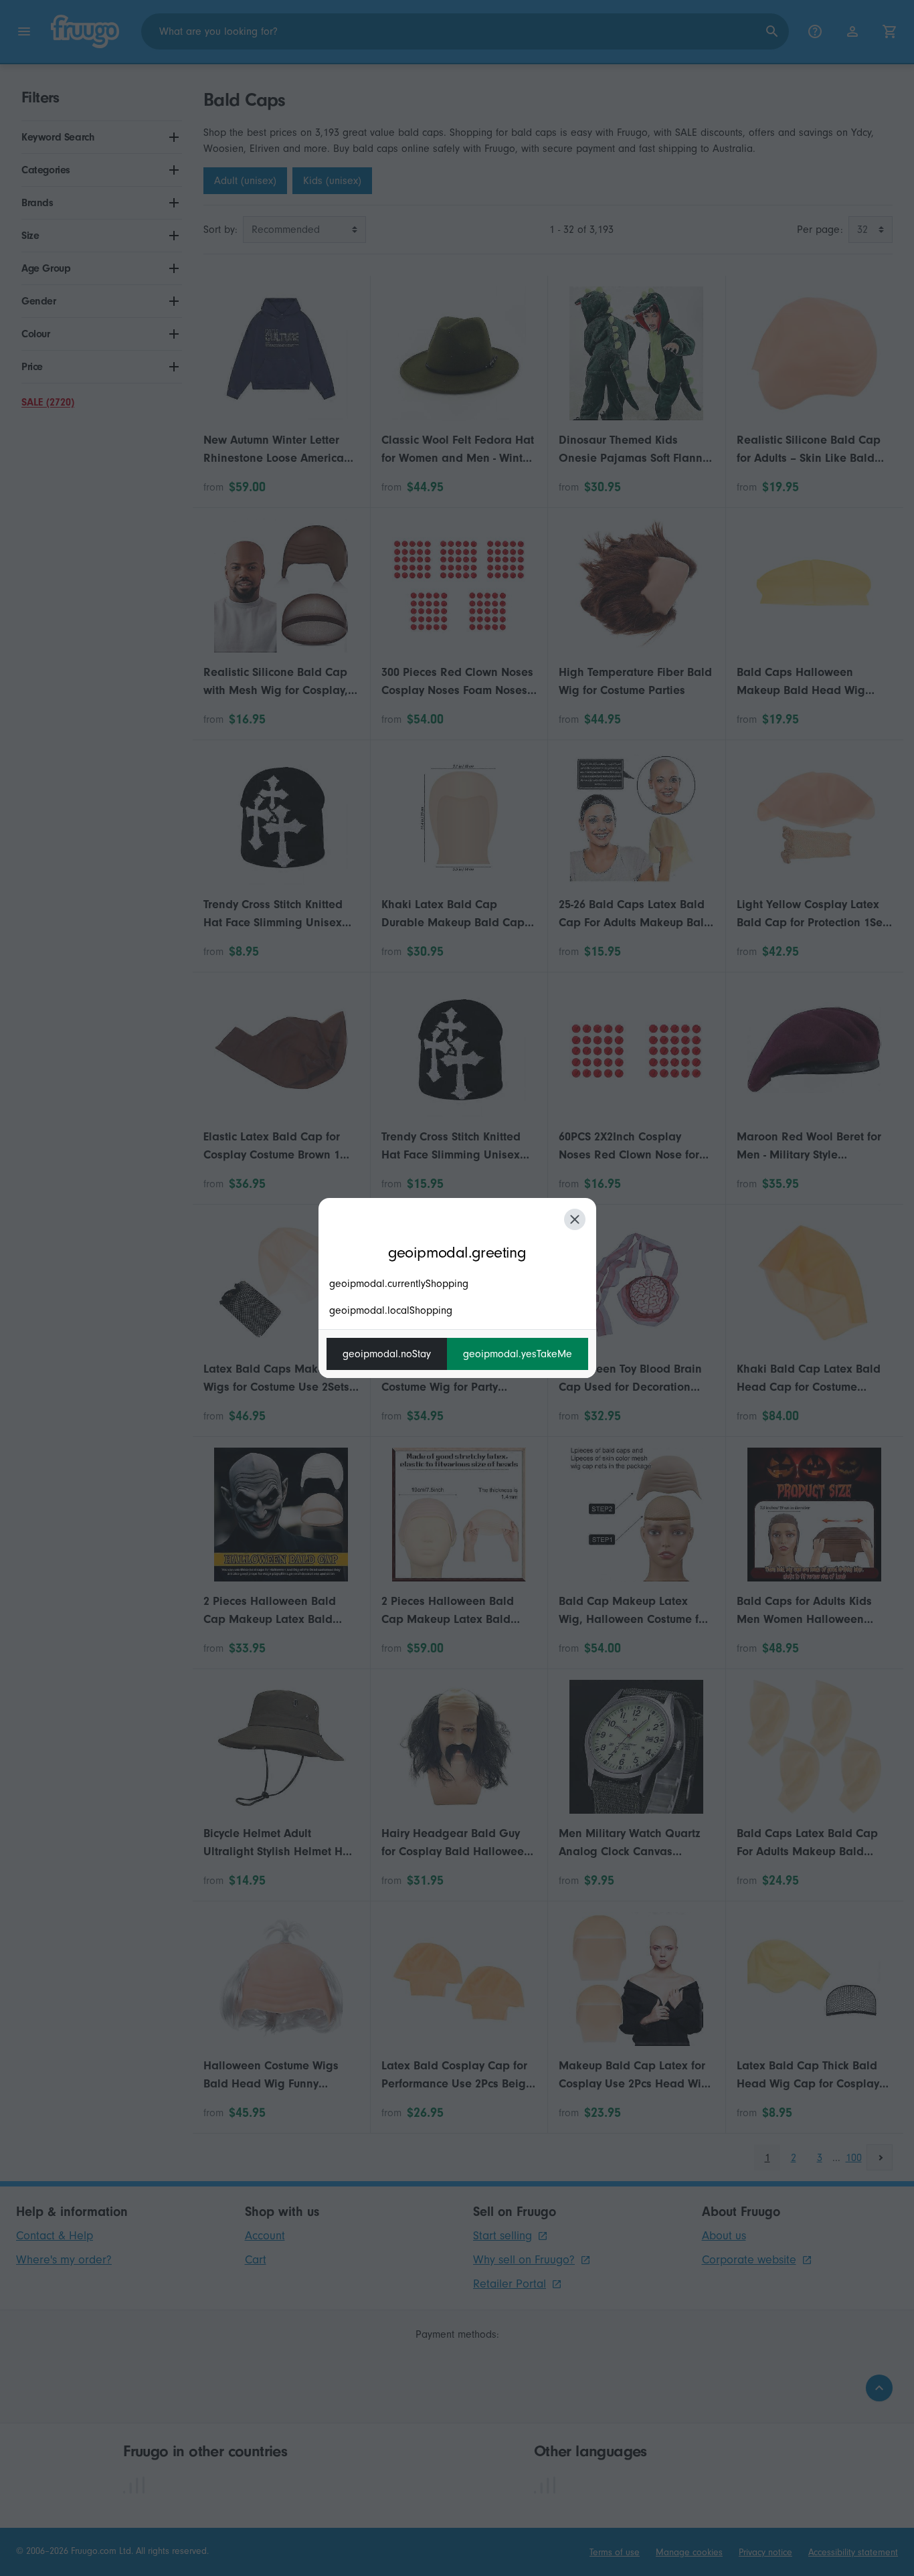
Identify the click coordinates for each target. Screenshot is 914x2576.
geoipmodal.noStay (387, 1354)
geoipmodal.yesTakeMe (518, 1354)
